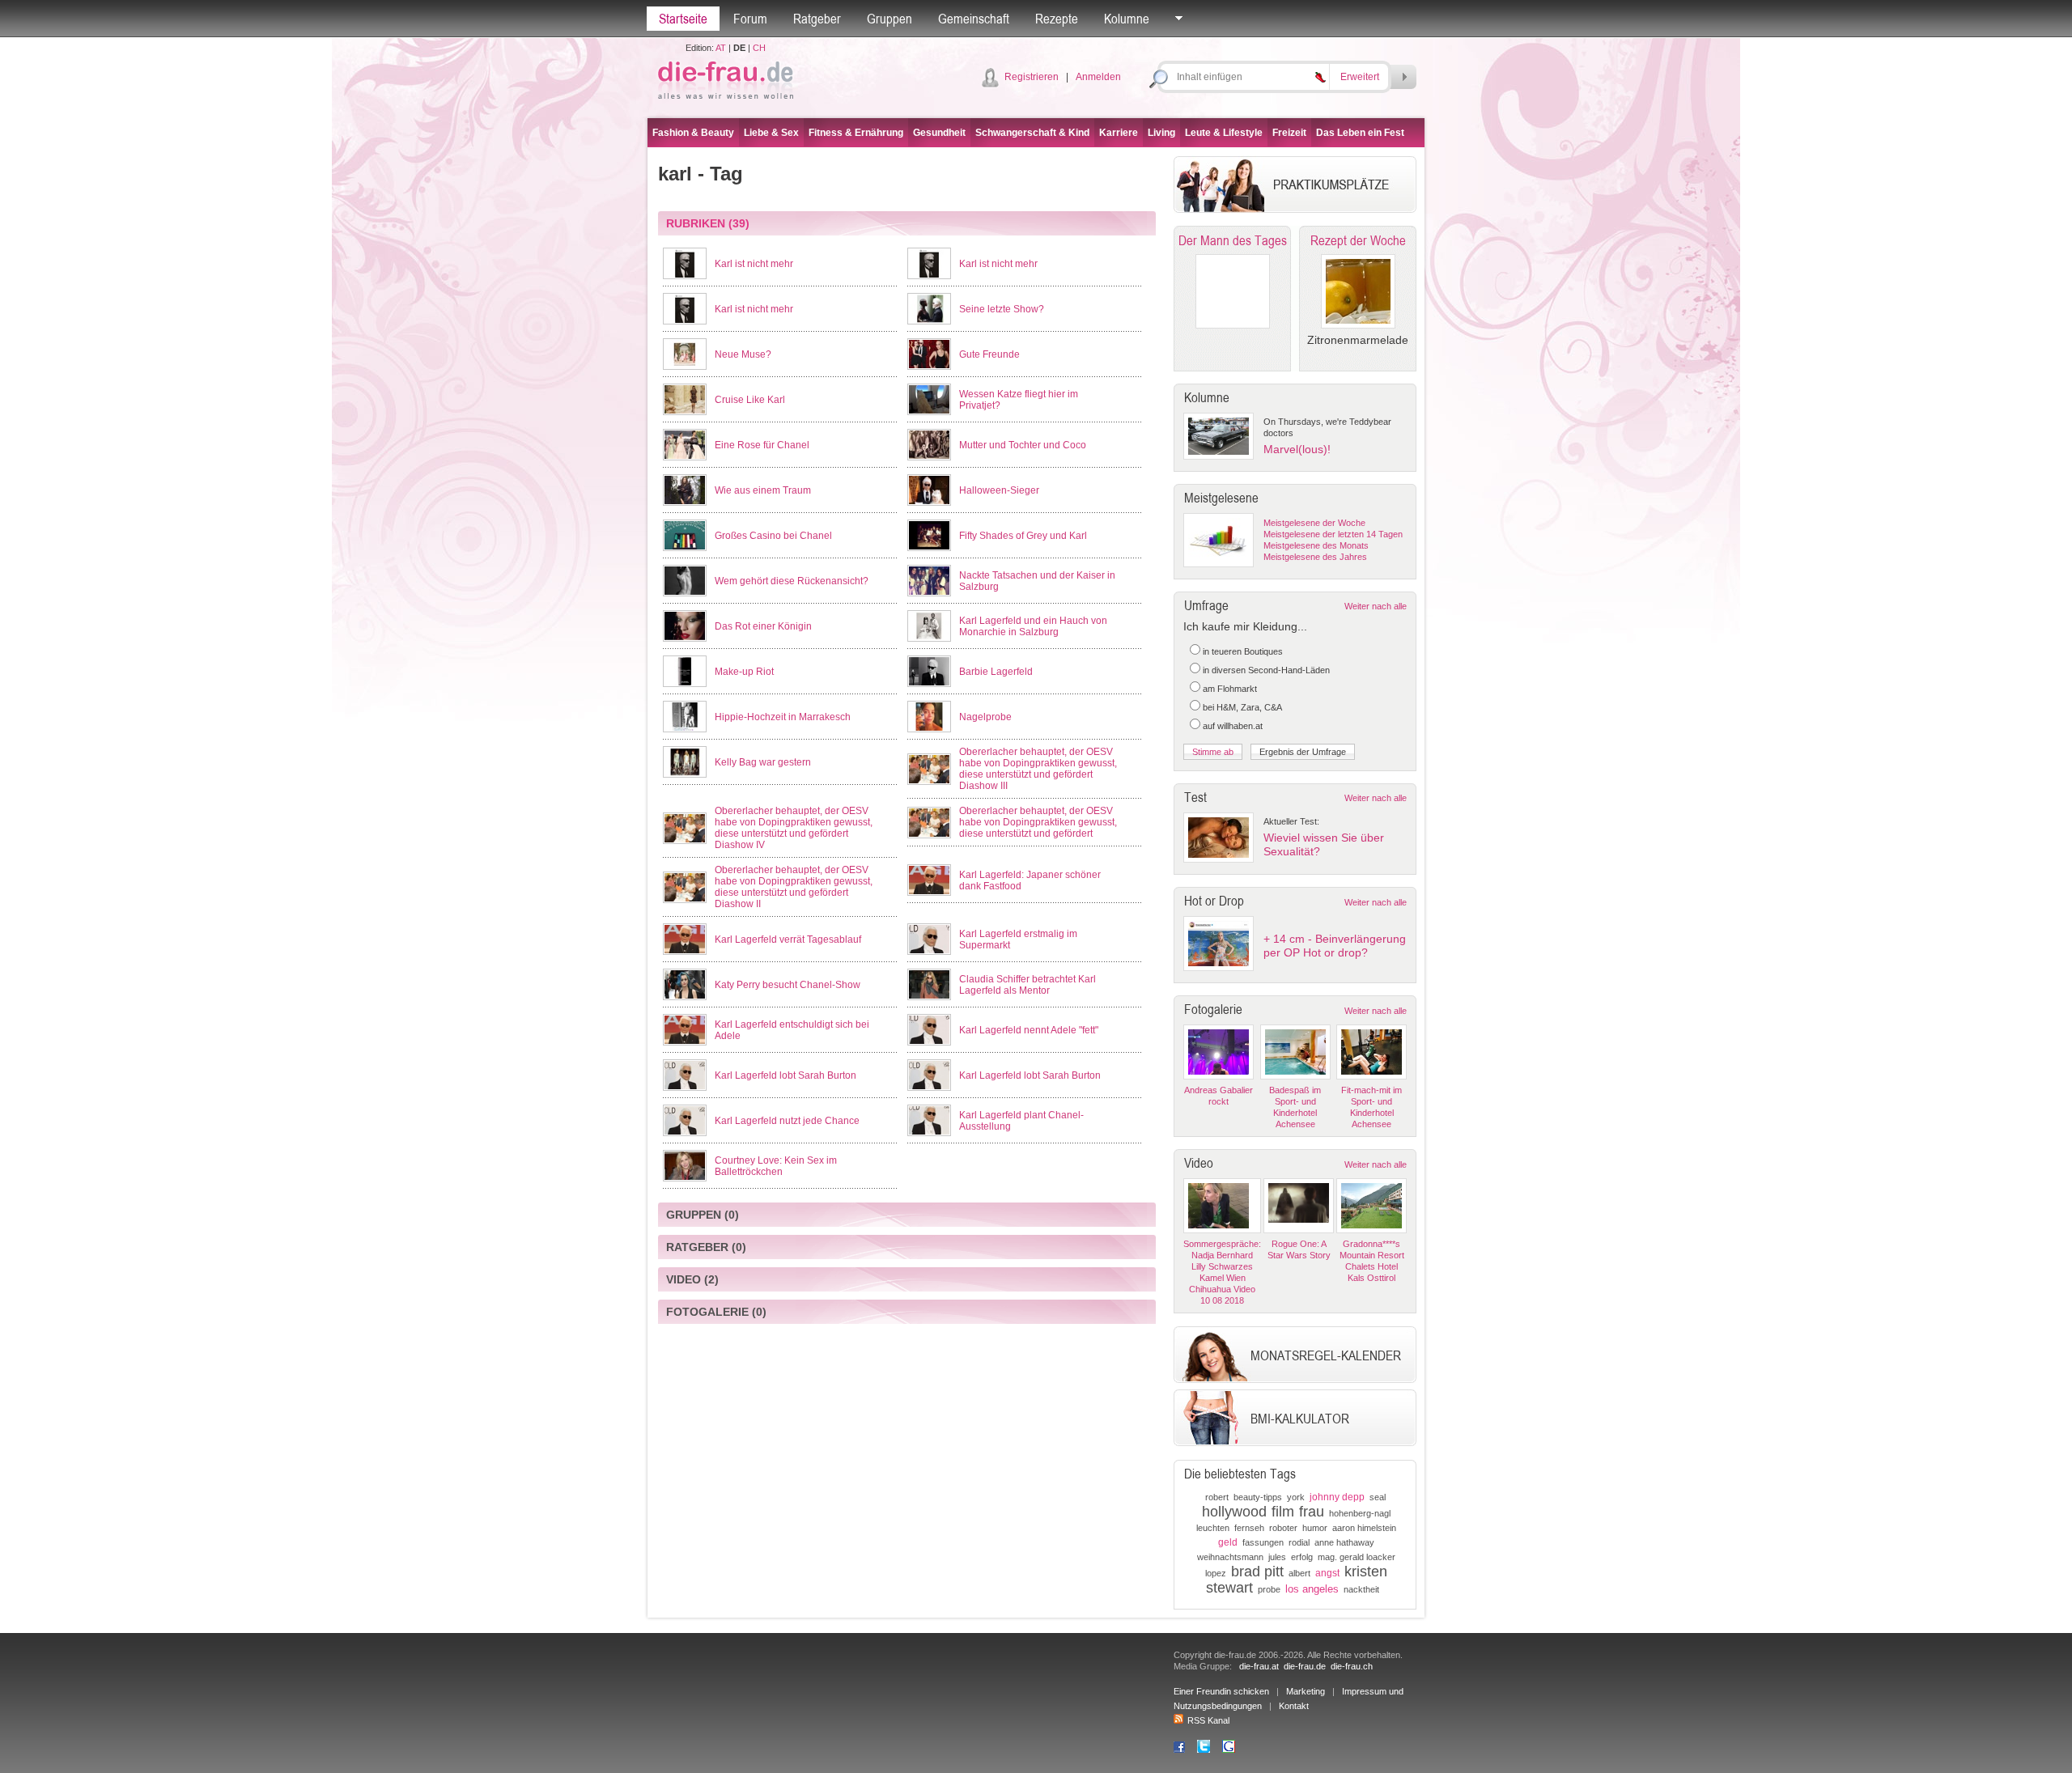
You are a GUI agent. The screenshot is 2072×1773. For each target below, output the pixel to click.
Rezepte (1057, 19)
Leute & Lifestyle (1224, 133)
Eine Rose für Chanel (762, 445)
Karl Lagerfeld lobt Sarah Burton (785, 1075)
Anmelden (1098, 77)
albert (1299, 1573)
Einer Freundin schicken (1221, 1691)
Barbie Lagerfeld (996, 672)
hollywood (1234, 1512)
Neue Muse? (743, 354)
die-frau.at (1259, 1666)
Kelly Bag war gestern (763, 762)
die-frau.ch (1352, 1666)
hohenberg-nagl (1360, 1513)
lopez (1216, 1573)
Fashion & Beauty (693, 133)
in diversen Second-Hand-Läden (1266, 670)
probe (1269, 1589)
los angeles (1312, 1589)
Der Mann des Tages (1233, 240)
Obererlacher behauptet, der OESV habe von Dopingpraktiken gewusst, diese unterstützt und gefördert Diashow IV (794, 828)
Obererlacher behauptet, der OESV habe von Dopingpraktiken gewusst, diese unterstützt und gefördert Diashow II (794, 887)
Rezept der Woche (1358, 240)
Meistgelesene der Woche (1314, 523)
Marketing (1306, 1691)
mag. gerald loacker (1357, 1557)
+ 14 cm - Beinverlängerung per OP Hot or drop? (1335, 946)
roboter (1283, 1528)
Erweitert (1360, 77)
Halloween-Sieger (999, 490)
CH (759, 48)
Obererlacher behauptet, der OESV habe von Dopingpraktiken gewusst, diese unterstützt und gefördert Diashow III (1038, 769)
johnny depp (1337, 1497)
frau (1312, 1512)
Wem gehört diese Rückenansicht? (792, 581)
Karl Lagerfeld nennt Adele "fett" (1029, 1030)
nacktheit (1361, 1589)
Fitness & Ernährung (856, 133)
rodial (1299, 1542)
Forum (750, 19)
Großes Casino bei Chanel (773, 536)
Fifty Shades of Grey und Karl (1023, 536)
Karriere (1119, 133)
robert (1217, 1497)
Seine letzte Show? (1002, 309)
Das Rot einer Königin (763, 626)
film (1283, 1512)
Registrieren (1032, 77)
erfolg (1302, 1557)
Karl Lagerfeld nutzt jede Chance (787, 1121)
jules (1277, 1557)
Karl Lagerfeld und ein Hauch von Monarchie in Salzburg (1033, 626)
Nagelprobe (985, 717)
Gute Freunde (989, 354)
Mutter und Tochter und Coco (1023, 445)
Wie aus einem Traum (763, 490)
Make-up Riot (744, 672)
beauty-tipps (1258, 1497)
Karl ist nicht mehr (754, 264)
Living (1161, 133)
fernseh (1249, 1528)
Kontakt (1294, 1706)
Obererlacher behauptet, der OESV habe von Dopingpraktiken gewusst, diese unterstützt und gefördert (1038, 822)
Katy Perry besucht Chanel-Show (788, 985)
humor (1315, 1528)
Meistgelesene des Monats (1316, 545)
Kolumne (1127, 19)
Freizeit (1289, 133)
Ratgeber (817, 19)
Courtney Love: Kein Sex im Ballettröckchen (776, 1166)
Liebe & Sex (771, 133)
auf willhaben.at (1233, 726)
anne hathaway (1344, 1542)
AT (721, 48)
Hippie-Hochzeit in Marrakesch (783, 717)
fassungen (1263, 1542)
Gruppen (890, 19)
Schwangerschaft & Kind (1032, 133)
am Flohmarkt (1230, 689)
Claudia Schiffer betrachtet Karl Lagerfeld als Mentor (1028, 985)
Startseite (683, 19)
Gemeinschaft (974, 19)
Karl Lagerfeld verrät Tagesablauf (788, 940)
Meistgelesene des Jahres (1315, 557)
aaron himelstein (1364, 1528)
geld (1228, 1542)
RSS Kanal (1208, 1720)
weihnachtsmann (1230, 1557)
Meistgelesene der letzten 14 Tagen (1333, 534)
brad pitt (1257, 1572)
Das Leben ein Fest (1360, 133)
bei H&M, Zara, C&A (1242, 707)
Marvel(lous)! (1297, 449)
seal (1378, 1497)
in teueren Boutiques (1243, 651)
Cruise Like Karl (750, 400)
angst (1327, 1573)
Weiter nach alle (1376, 606)
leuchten (1213, 1528)
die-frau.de (1305, 1666)
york (1296, 1497)
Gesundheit (939, 133)
